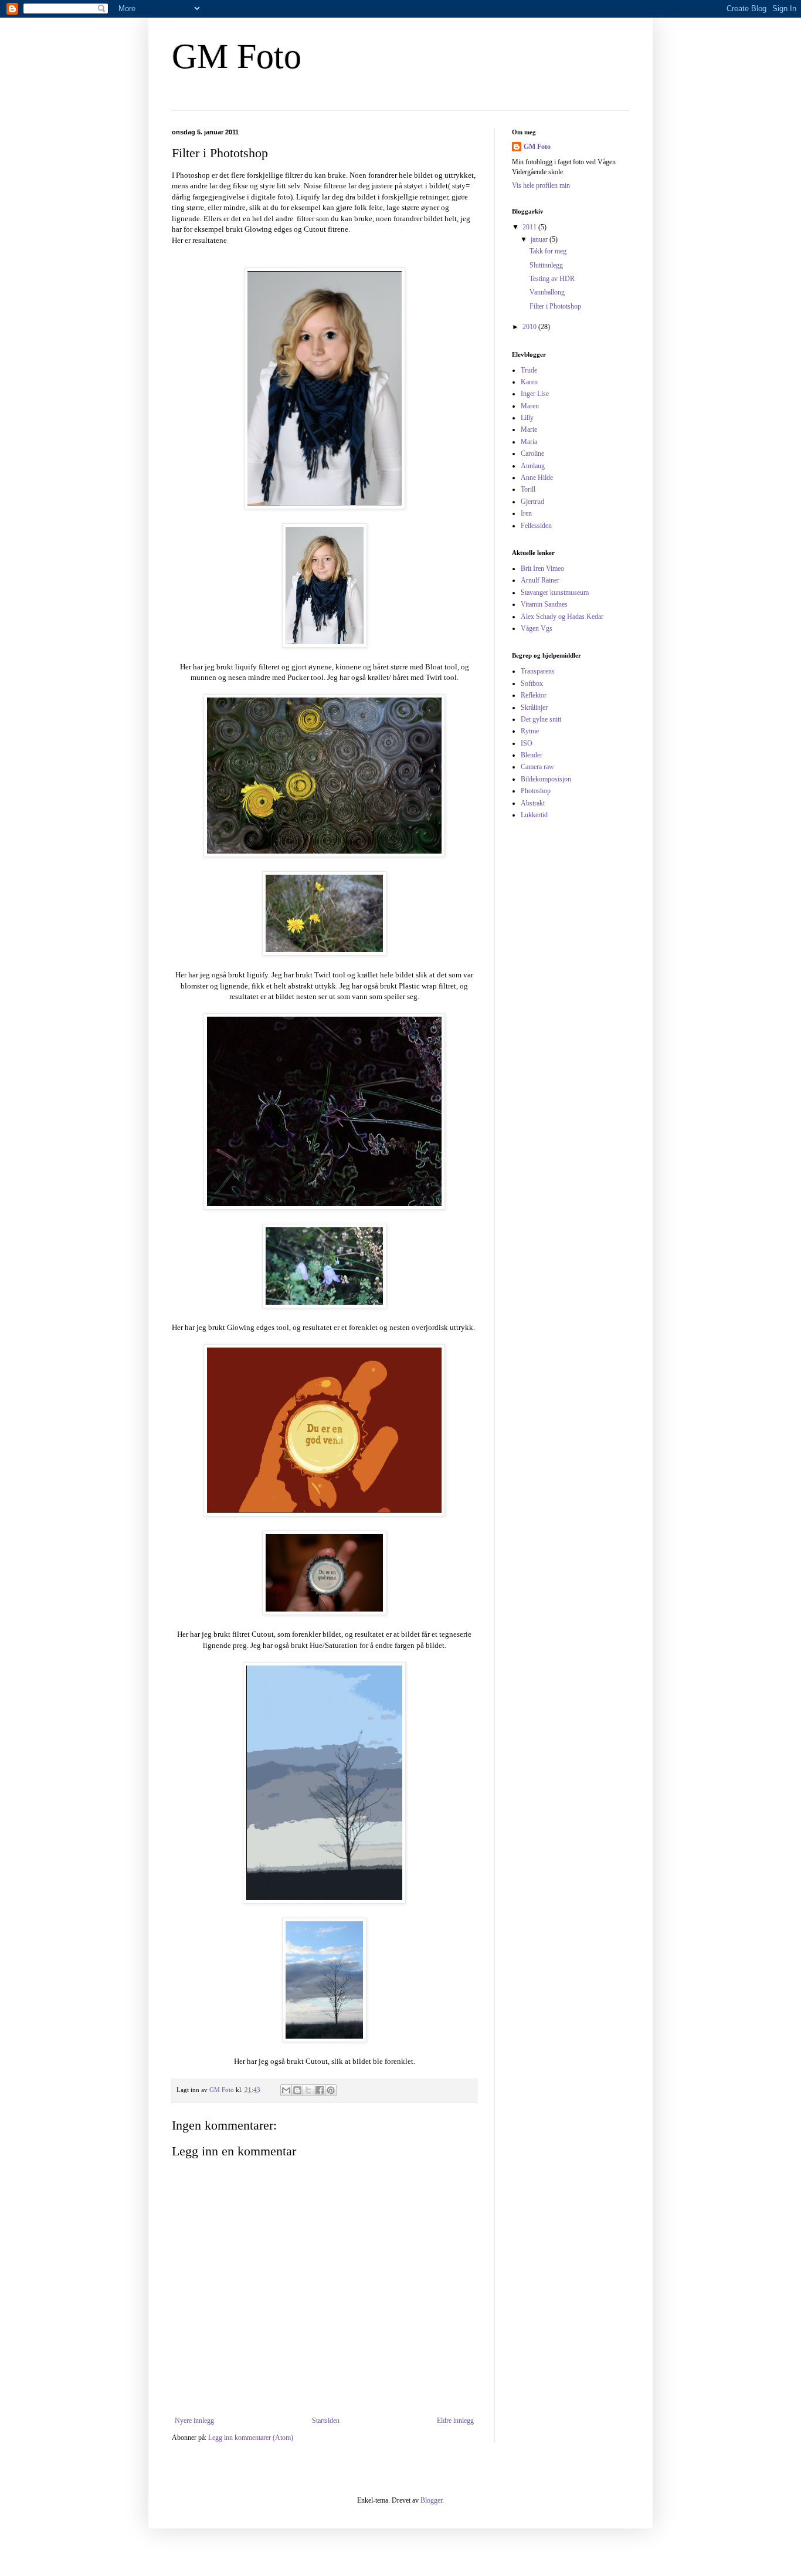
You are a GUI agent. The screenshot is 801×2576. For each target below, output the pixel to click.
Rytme (530, 731)
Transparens (538, 671)
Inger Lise (535, 394)
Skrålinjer (534, 708)
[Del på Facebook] (320, 2090)
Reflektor (534, 695)
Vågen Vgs (537, 628)
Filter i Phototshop (555, 306)
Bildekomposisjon (546, 779)
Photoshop (536, 791)
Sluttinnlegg (546, 265)
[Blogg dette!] (297, 2090)
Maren (530, 406)
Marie (529, 429)
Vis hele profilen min (541, 185)
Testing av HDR (552, 279)
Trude (529, 370)
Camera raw (537, 767)
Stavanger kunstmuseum (555, 593)
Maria (529, 442)
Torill (528, 489)
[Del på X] (308, 2090)
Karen (529, 382)
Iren (526, 513)
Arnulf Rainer (540, 580)
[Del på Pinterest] (331, 2090)
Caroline (532, 453)
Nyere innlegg (194, 2421)
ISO (527, 743)
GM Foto (237, 56)
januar (540, 239)
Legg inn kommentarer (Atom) (251, 2438)
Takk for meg (548, 251)
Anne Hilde (537, 478)
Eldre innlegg (455, 2421)
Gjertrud (532, 502)
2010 (530, 327)
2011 (530, 227)
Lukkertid (534, 815)
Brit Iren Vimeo (542, 568)
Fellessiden (536, 526)
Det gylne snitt (541, 719)
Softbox (532, 683)
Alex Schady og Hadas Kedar (562, 617)
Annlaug (533, 466)
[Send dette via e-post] (286, 2090)
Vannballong (547, 292)
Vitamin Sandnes (544, 604)
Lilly (527, 418)
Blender (532, 755)
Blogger (431, 2500)
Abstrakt (533, 803)
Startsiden (326, 2421)
